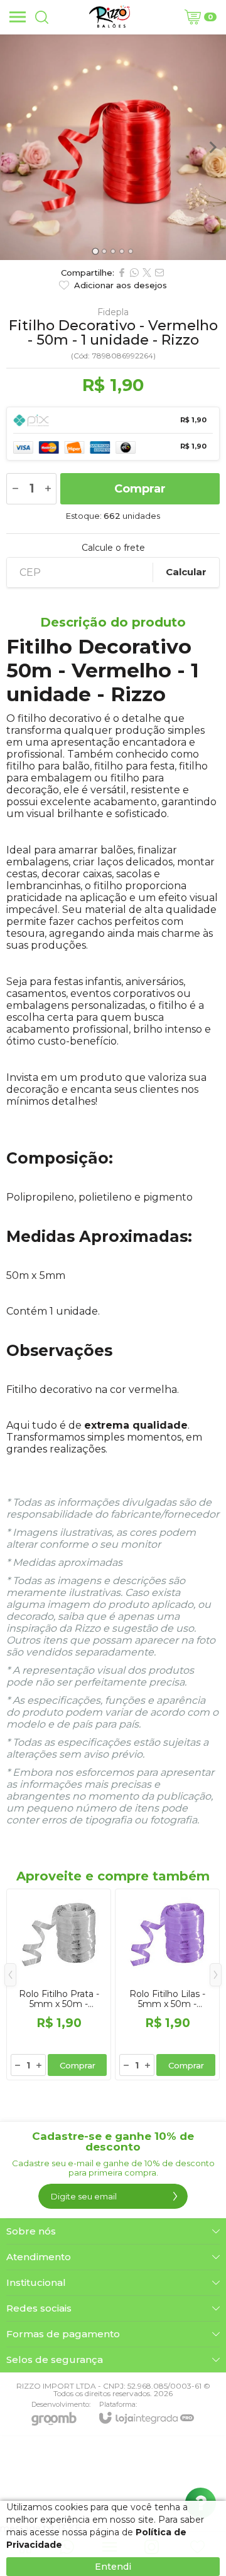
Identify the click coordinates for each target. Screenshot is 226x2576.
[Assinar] (175, 2196)
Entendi (113, 2567)
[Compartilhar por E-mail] (159, 273)
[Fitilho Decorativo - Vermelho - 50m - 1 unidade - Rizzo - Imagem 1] (113, 147)
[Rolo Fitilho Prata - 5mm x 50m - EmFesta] (59, 1984)
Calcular (186, 572)
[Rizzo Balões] (110, 17)
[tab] (95, 251)
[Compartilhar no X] (147, 273)
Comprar (140, 489)
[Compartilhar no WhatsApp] (134, 273)
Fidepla (113, 312)
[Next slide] (212, 147)
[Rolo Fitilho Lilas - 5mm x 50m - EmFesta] (167, 1984)
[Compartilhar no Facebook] (122, 273)
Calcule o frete (113, 548)
